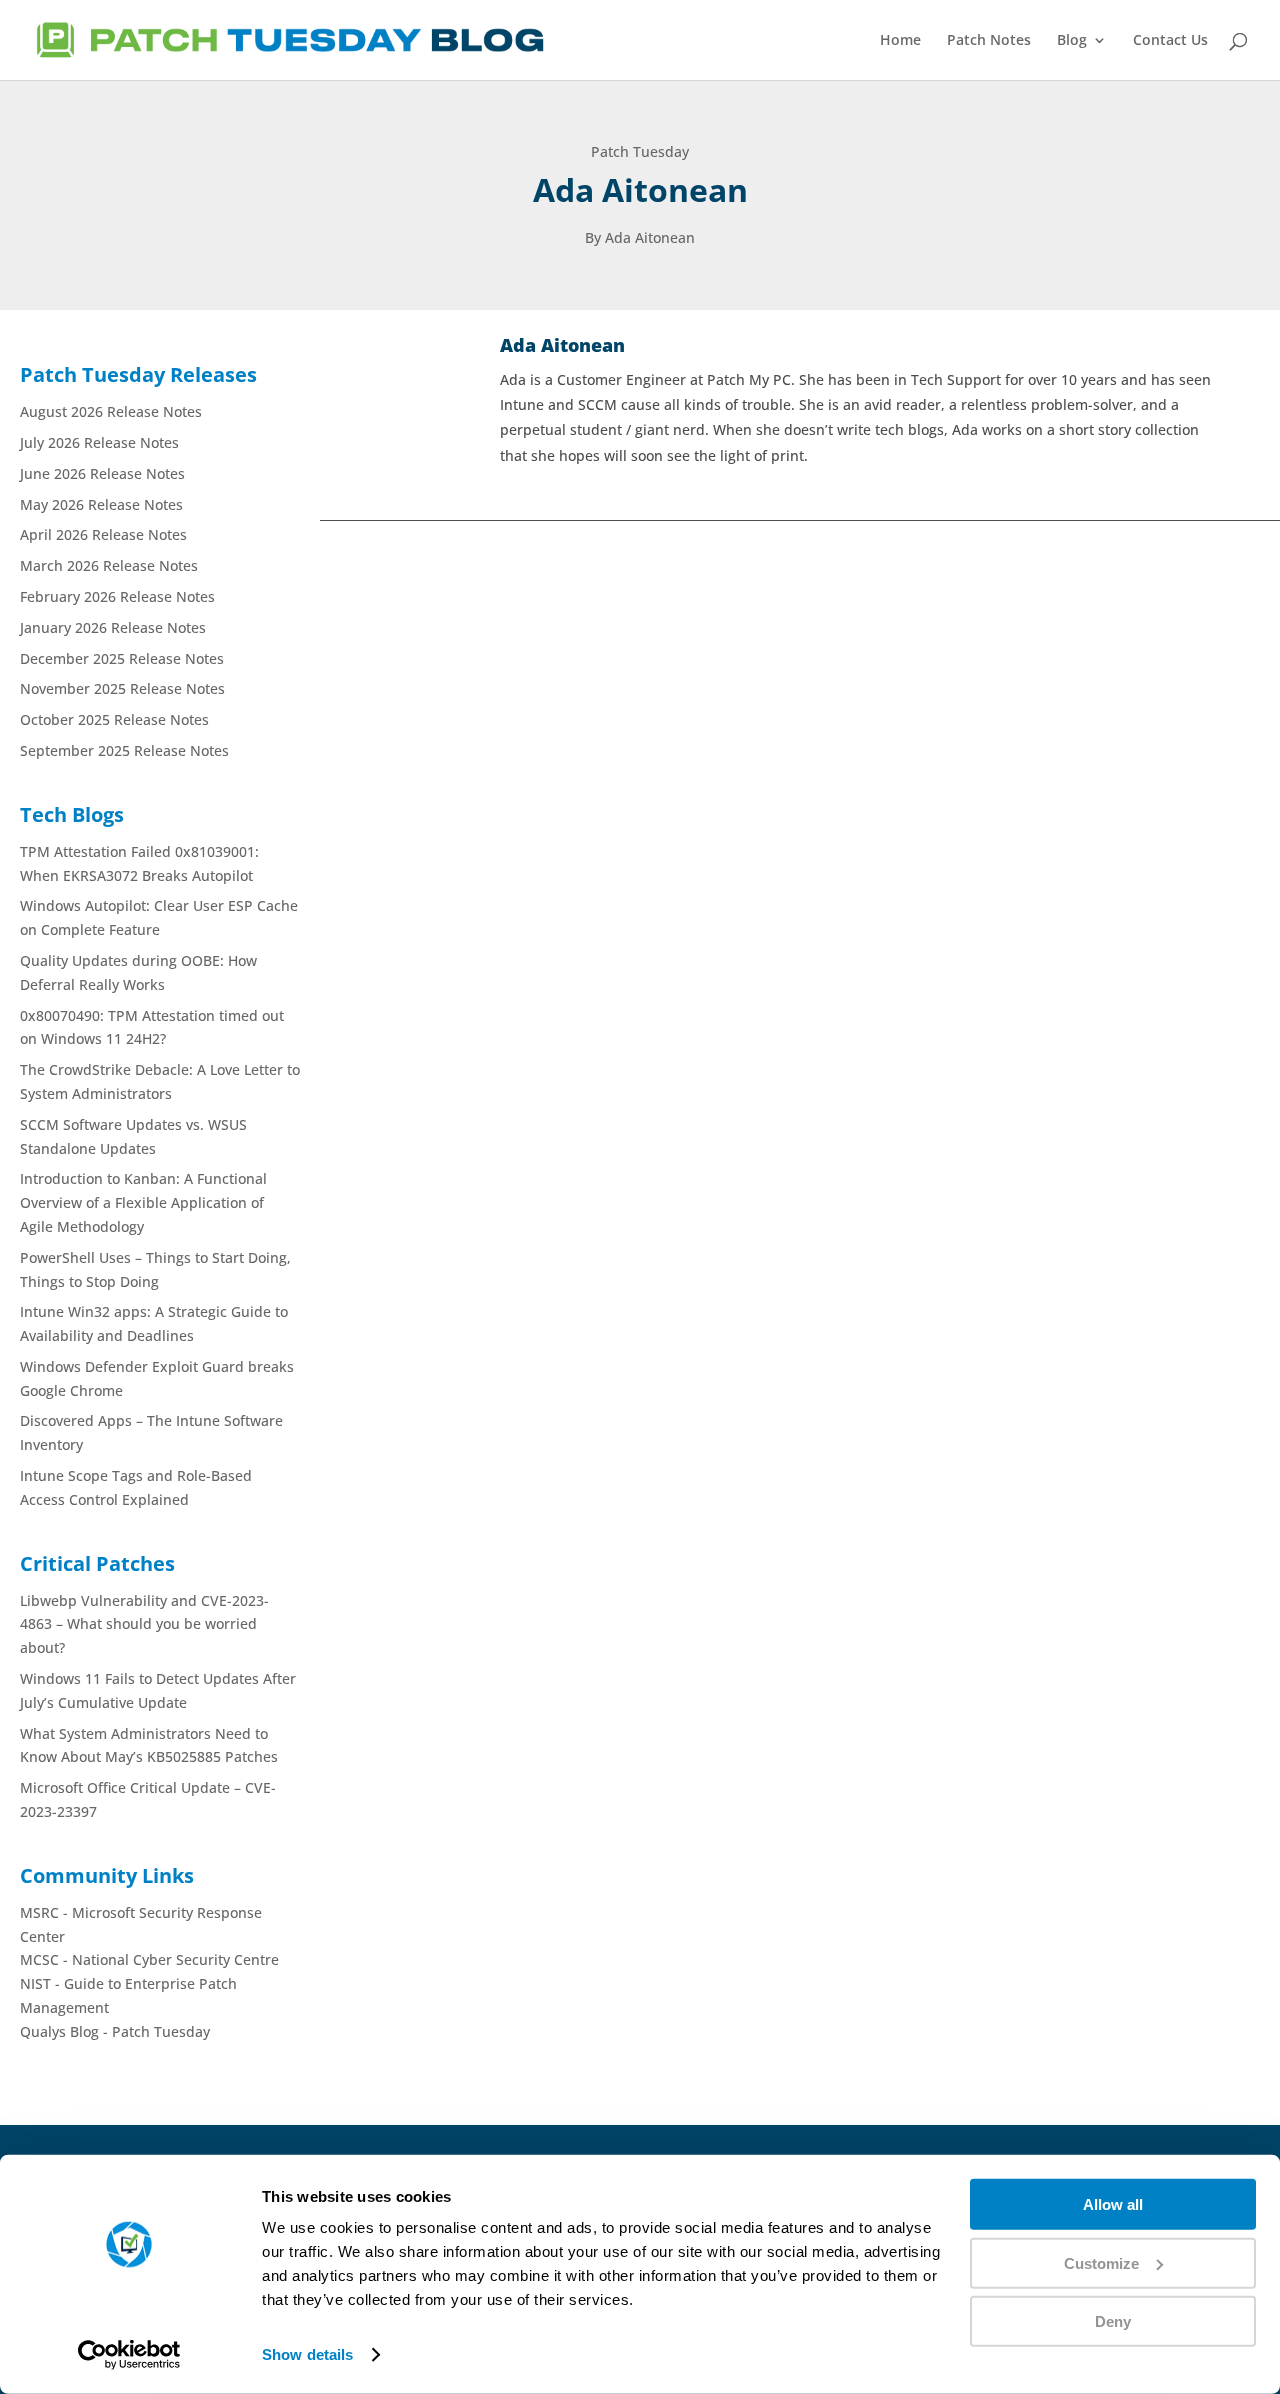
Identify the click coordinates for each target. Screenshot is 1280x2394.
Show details (307, 2354)
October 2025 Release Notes (114, 719)
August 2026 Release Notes (111, 411)
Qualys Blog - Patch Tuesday (115, 2031)
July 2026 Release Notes (99, 442)
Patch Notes (989, 41)
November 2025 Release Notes (122, 688)
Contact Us (1170, 41)
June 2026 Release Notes (102, 473)
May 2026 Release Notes (101, 504)
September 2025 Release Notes (124, 750)
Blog (1072, 41)
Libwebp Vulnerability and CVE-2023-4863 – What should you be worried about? (144, 1624)
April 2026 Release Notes (103, 534)
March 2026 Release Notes (109, 565)
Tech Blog (604, 1254)
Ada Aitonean (382, 1254)
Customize (1101, 2262)
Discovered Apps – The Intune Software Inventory (603, 1217)
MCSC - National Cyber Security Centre (149, 1959)
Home (900, 41)
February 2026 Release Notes (117, 596)
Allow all (1113, 2204)
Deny (1113, 2321)
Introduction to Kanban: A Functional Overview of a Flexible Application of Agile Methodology (143, 1202)
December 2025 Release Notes (122, 658)
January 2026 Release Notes (113, 627)
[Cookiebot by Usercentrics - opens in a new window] (129, 2355)
